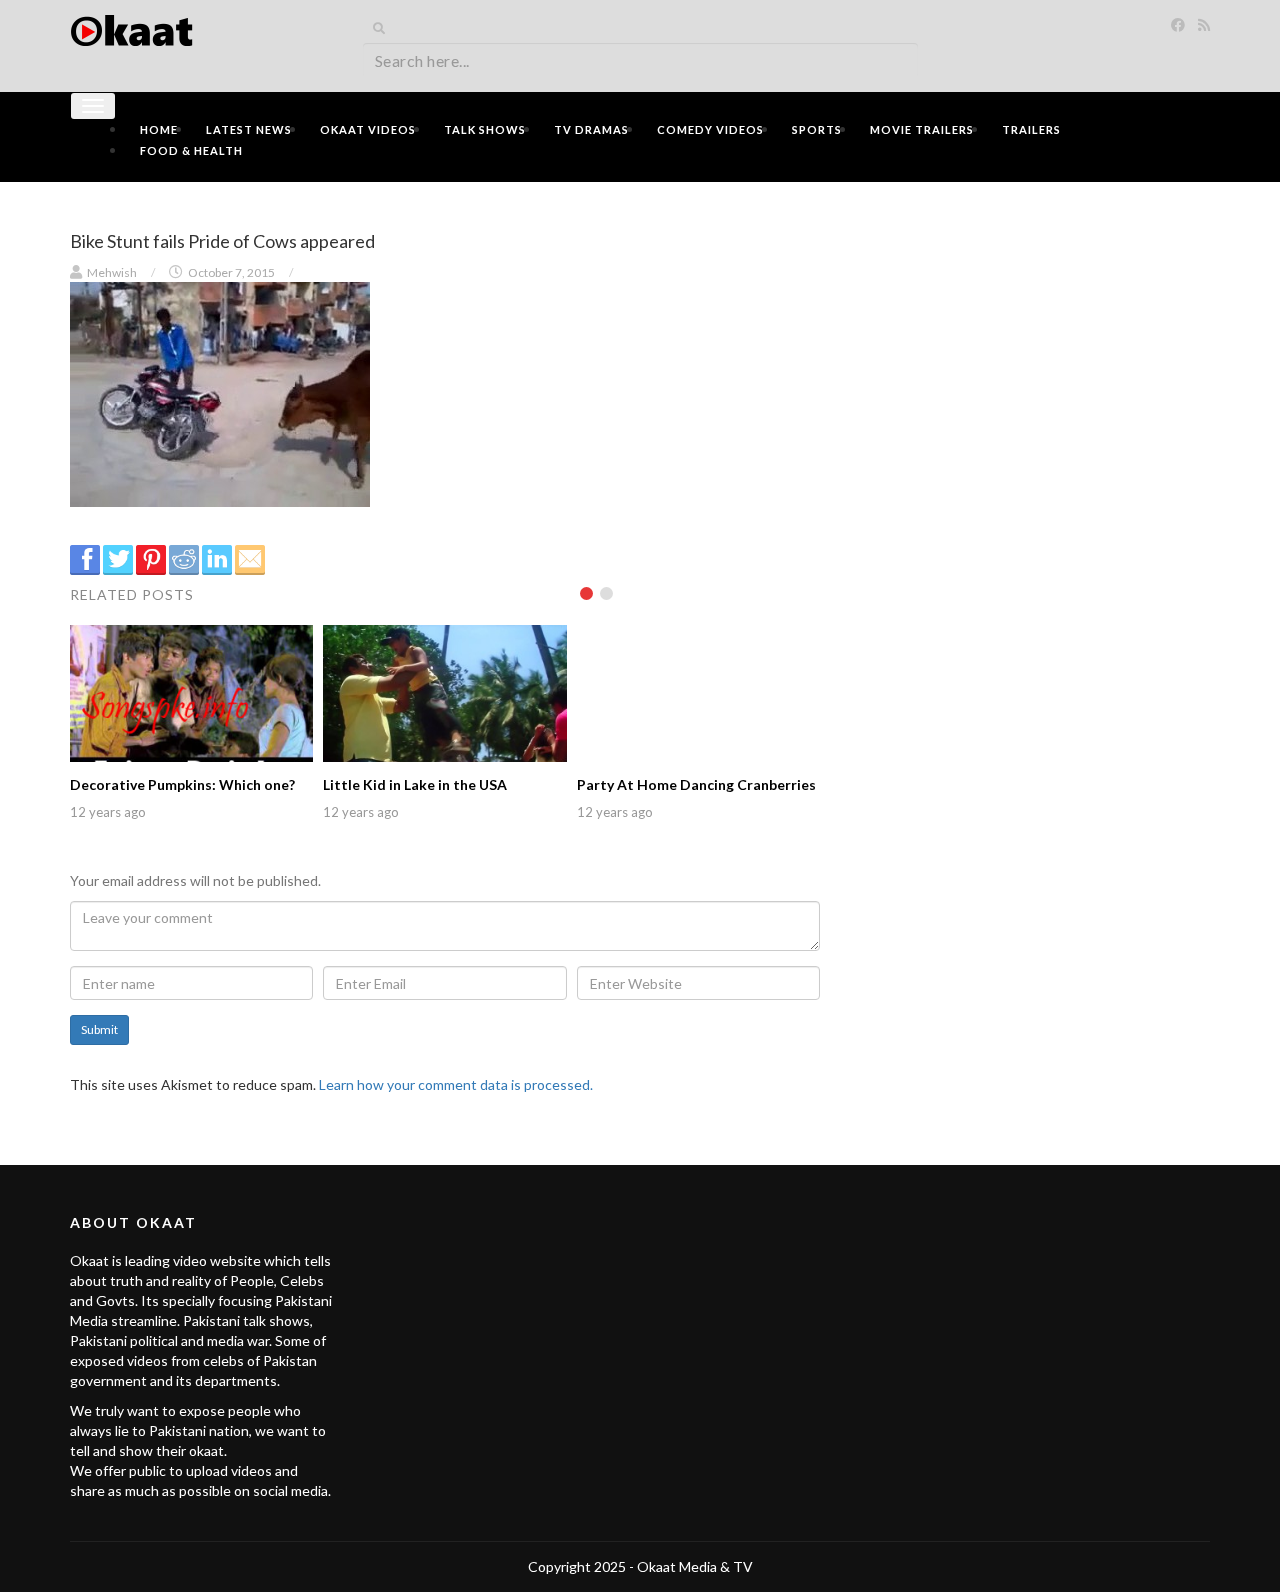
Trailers (1031, 129)
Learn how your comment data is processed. (456, 1084)
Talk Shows (485, 129)
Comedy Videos (710, 129)
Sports (817, 129)
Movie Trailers (922, 129)
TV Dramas (591, 129)
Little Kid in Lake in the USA (415, 784)
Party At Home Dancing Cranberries (696, 784)
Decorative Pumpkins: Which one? (182, 784)
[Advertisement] (1030, 337)
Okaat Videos (368, 129)
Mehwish (112, 272)
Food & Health (191, 150)
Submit (99, 1029)
